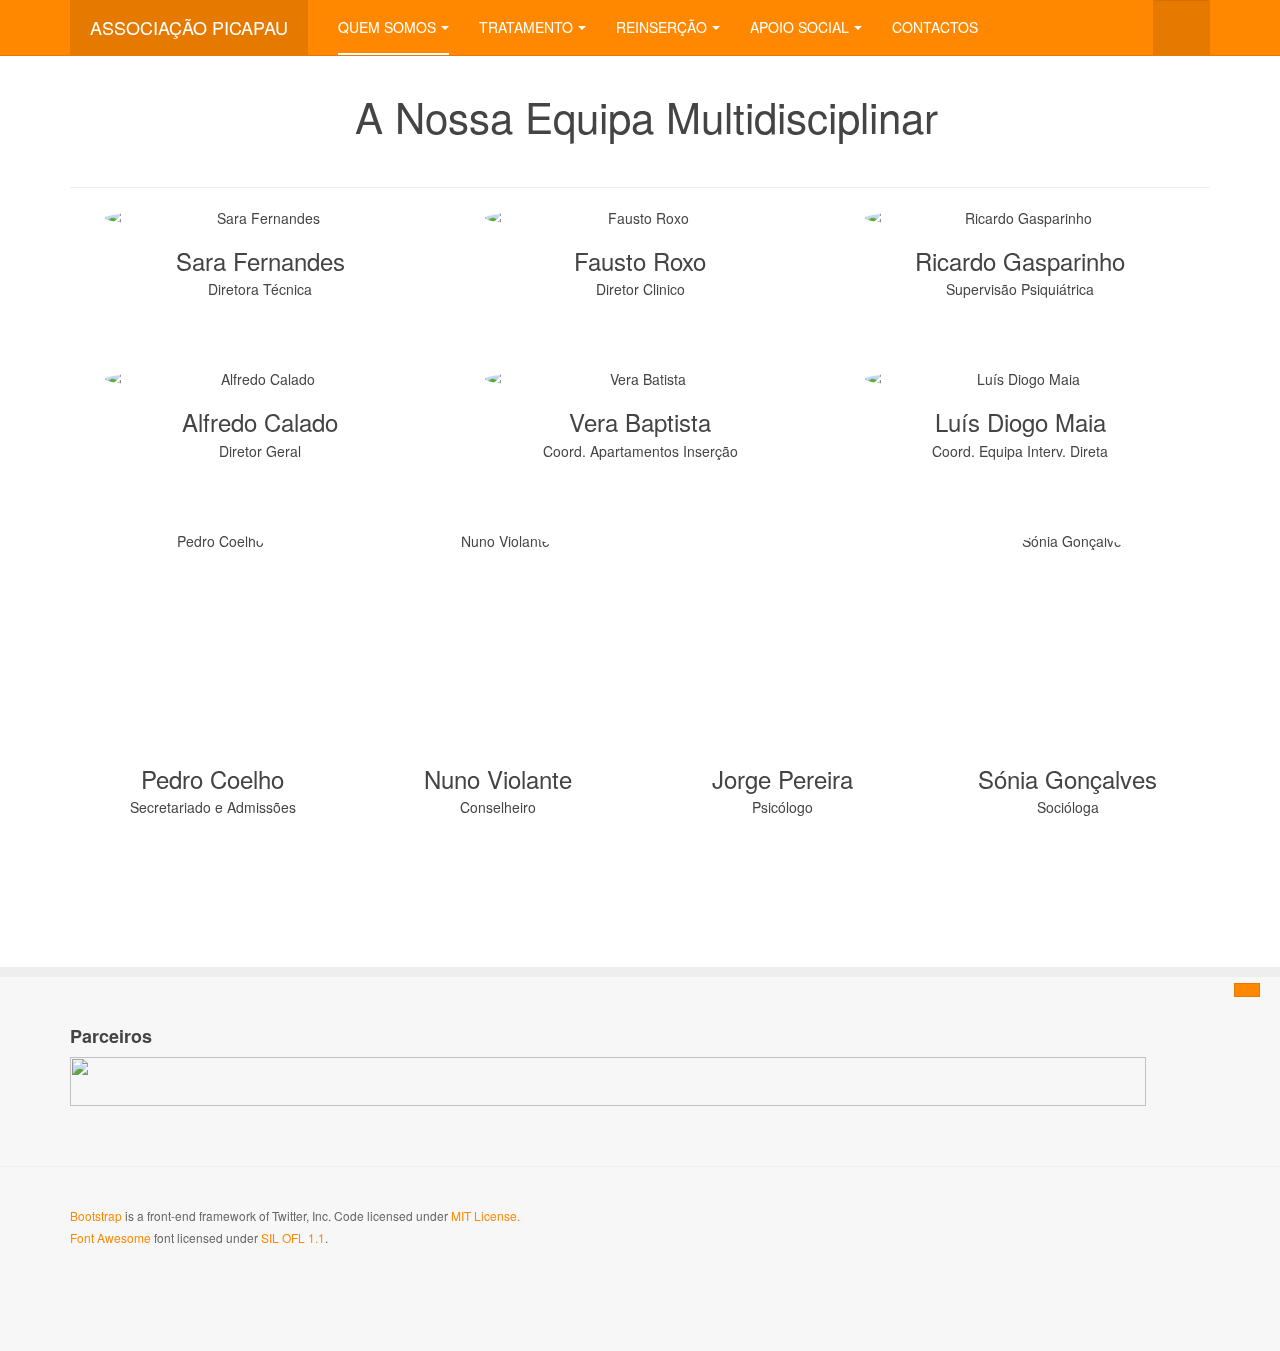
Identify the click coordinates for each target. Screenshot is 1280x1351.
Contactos (935, 27)
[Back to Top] (1247, 990)
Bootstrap (96, 1215)
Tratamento (526, 27)
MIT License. (485, 1215)
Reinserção (661, 27)
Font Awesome (110, 1237)
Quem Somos (387, 27)
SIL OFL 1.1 (293, 1237)
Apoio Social (799, 27)
